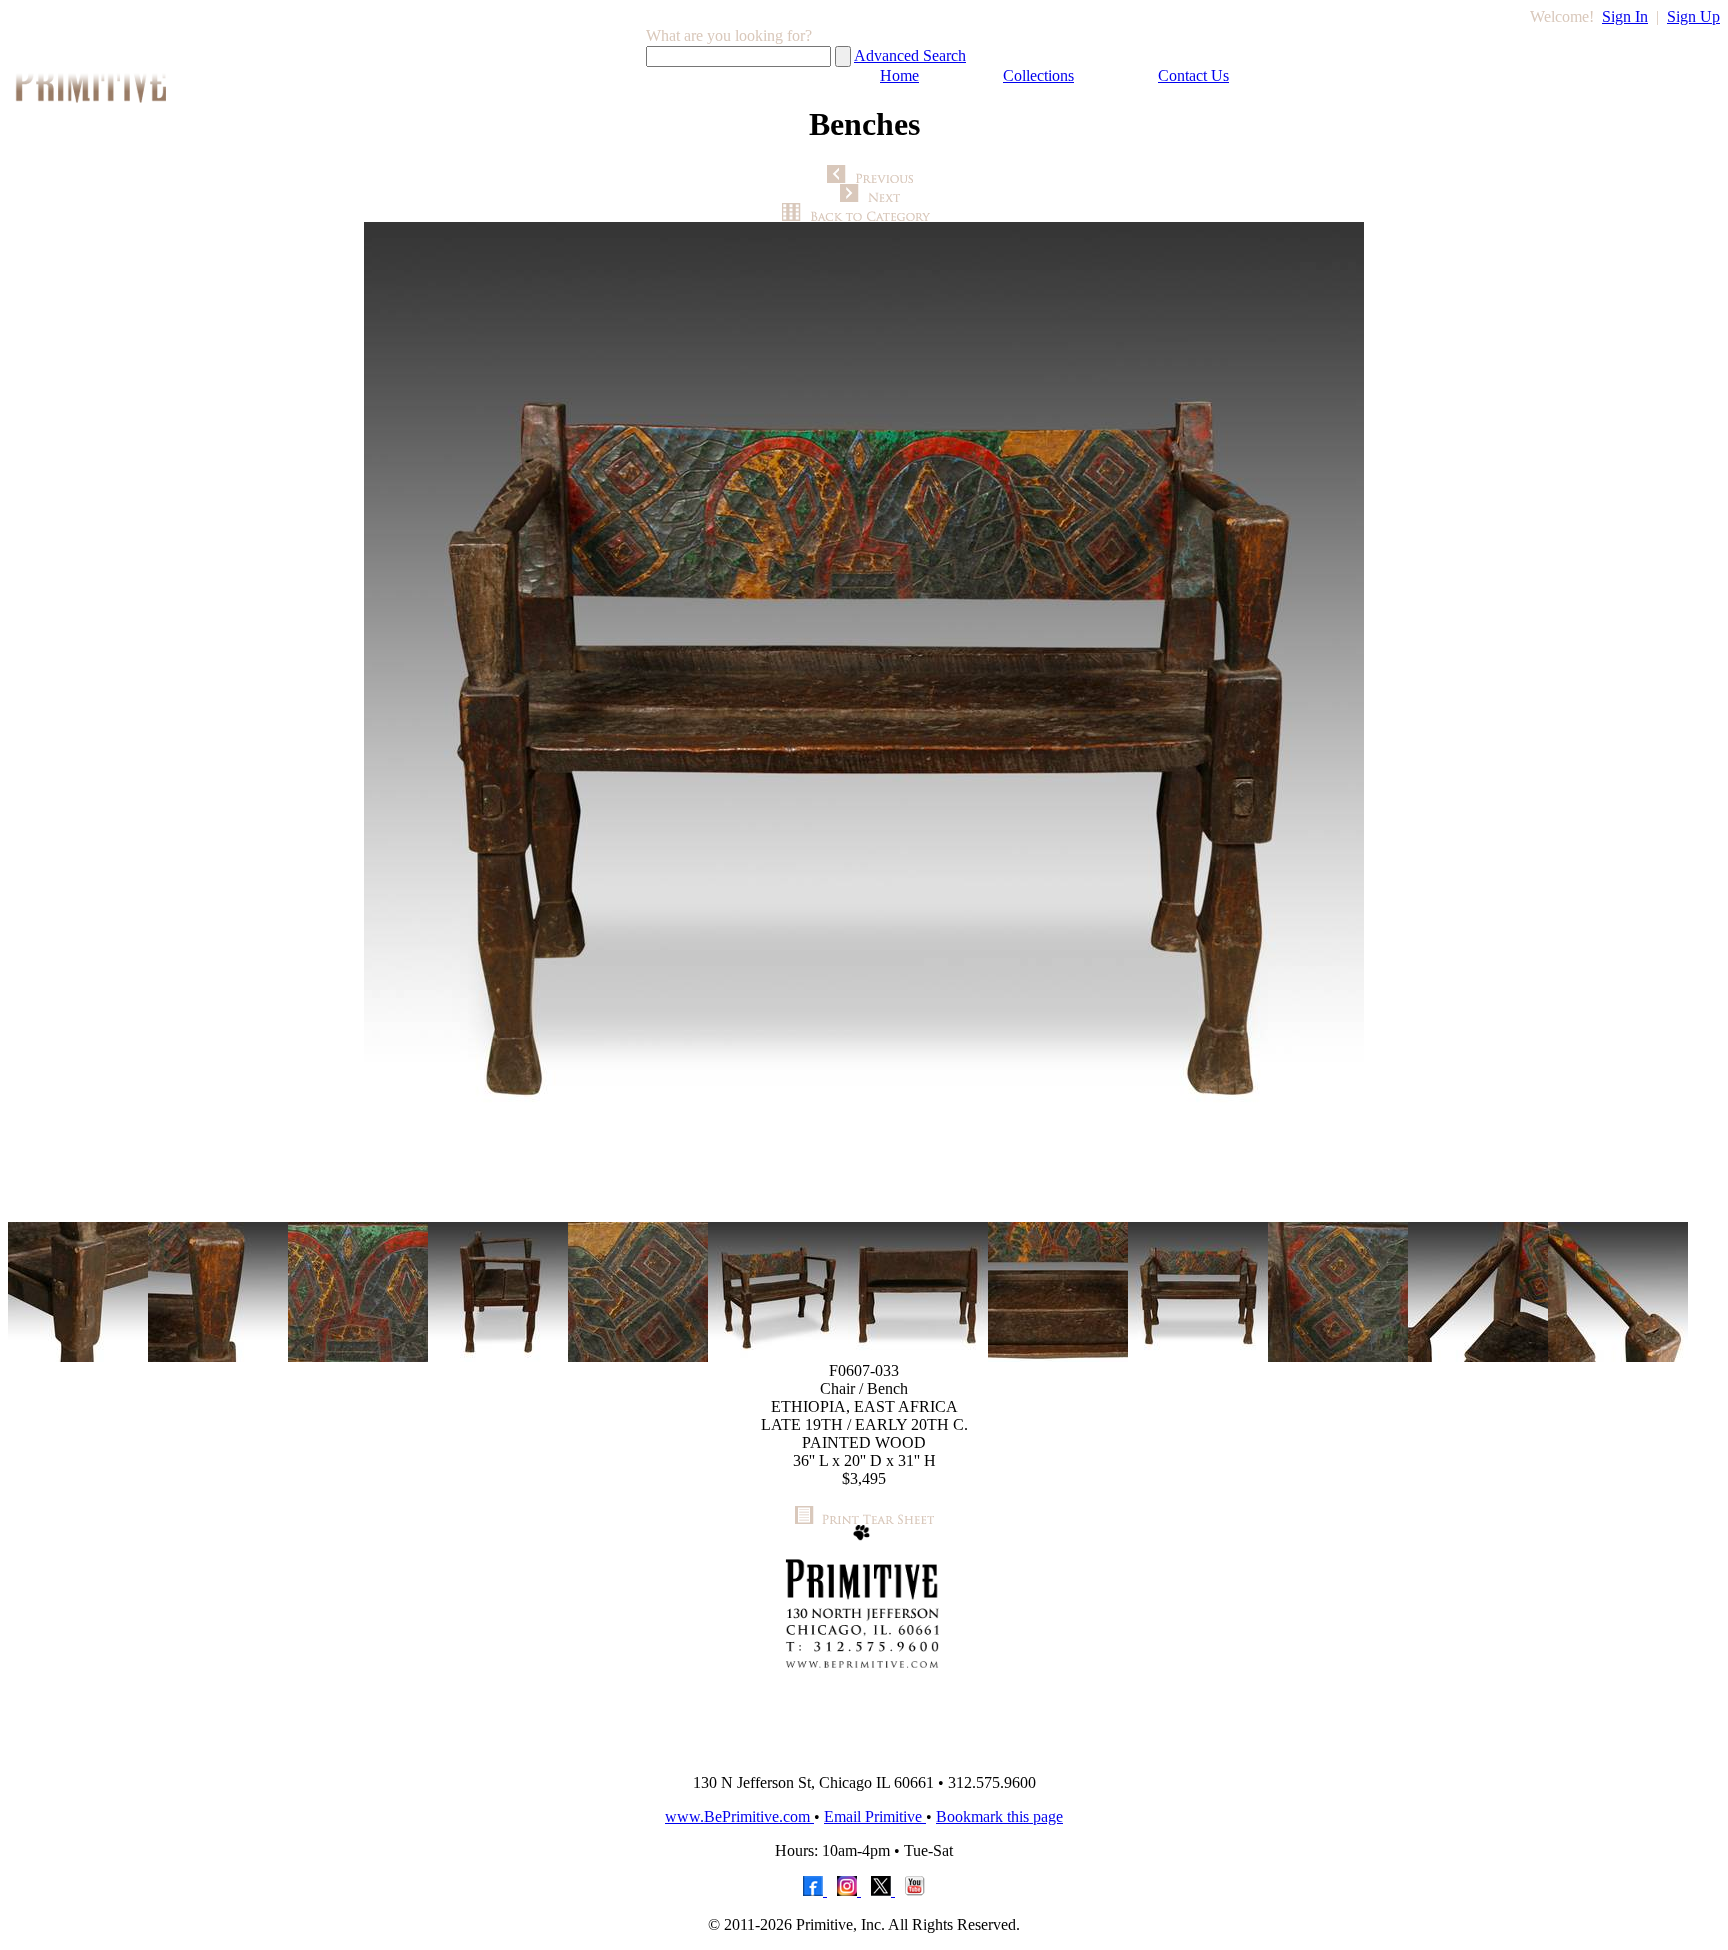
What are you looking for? (729, 35)
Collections (1038, 75)
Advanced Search (910, 55)
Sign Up (1693, 16)
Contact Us (1193, 75)
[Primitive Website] (864, 1752)
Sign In (1625, 16)
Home (899, 75)
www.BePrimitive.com (739, 1816)
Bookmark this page (999, 1816)
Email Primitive (875, 1816)
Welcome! (1562, 16)
